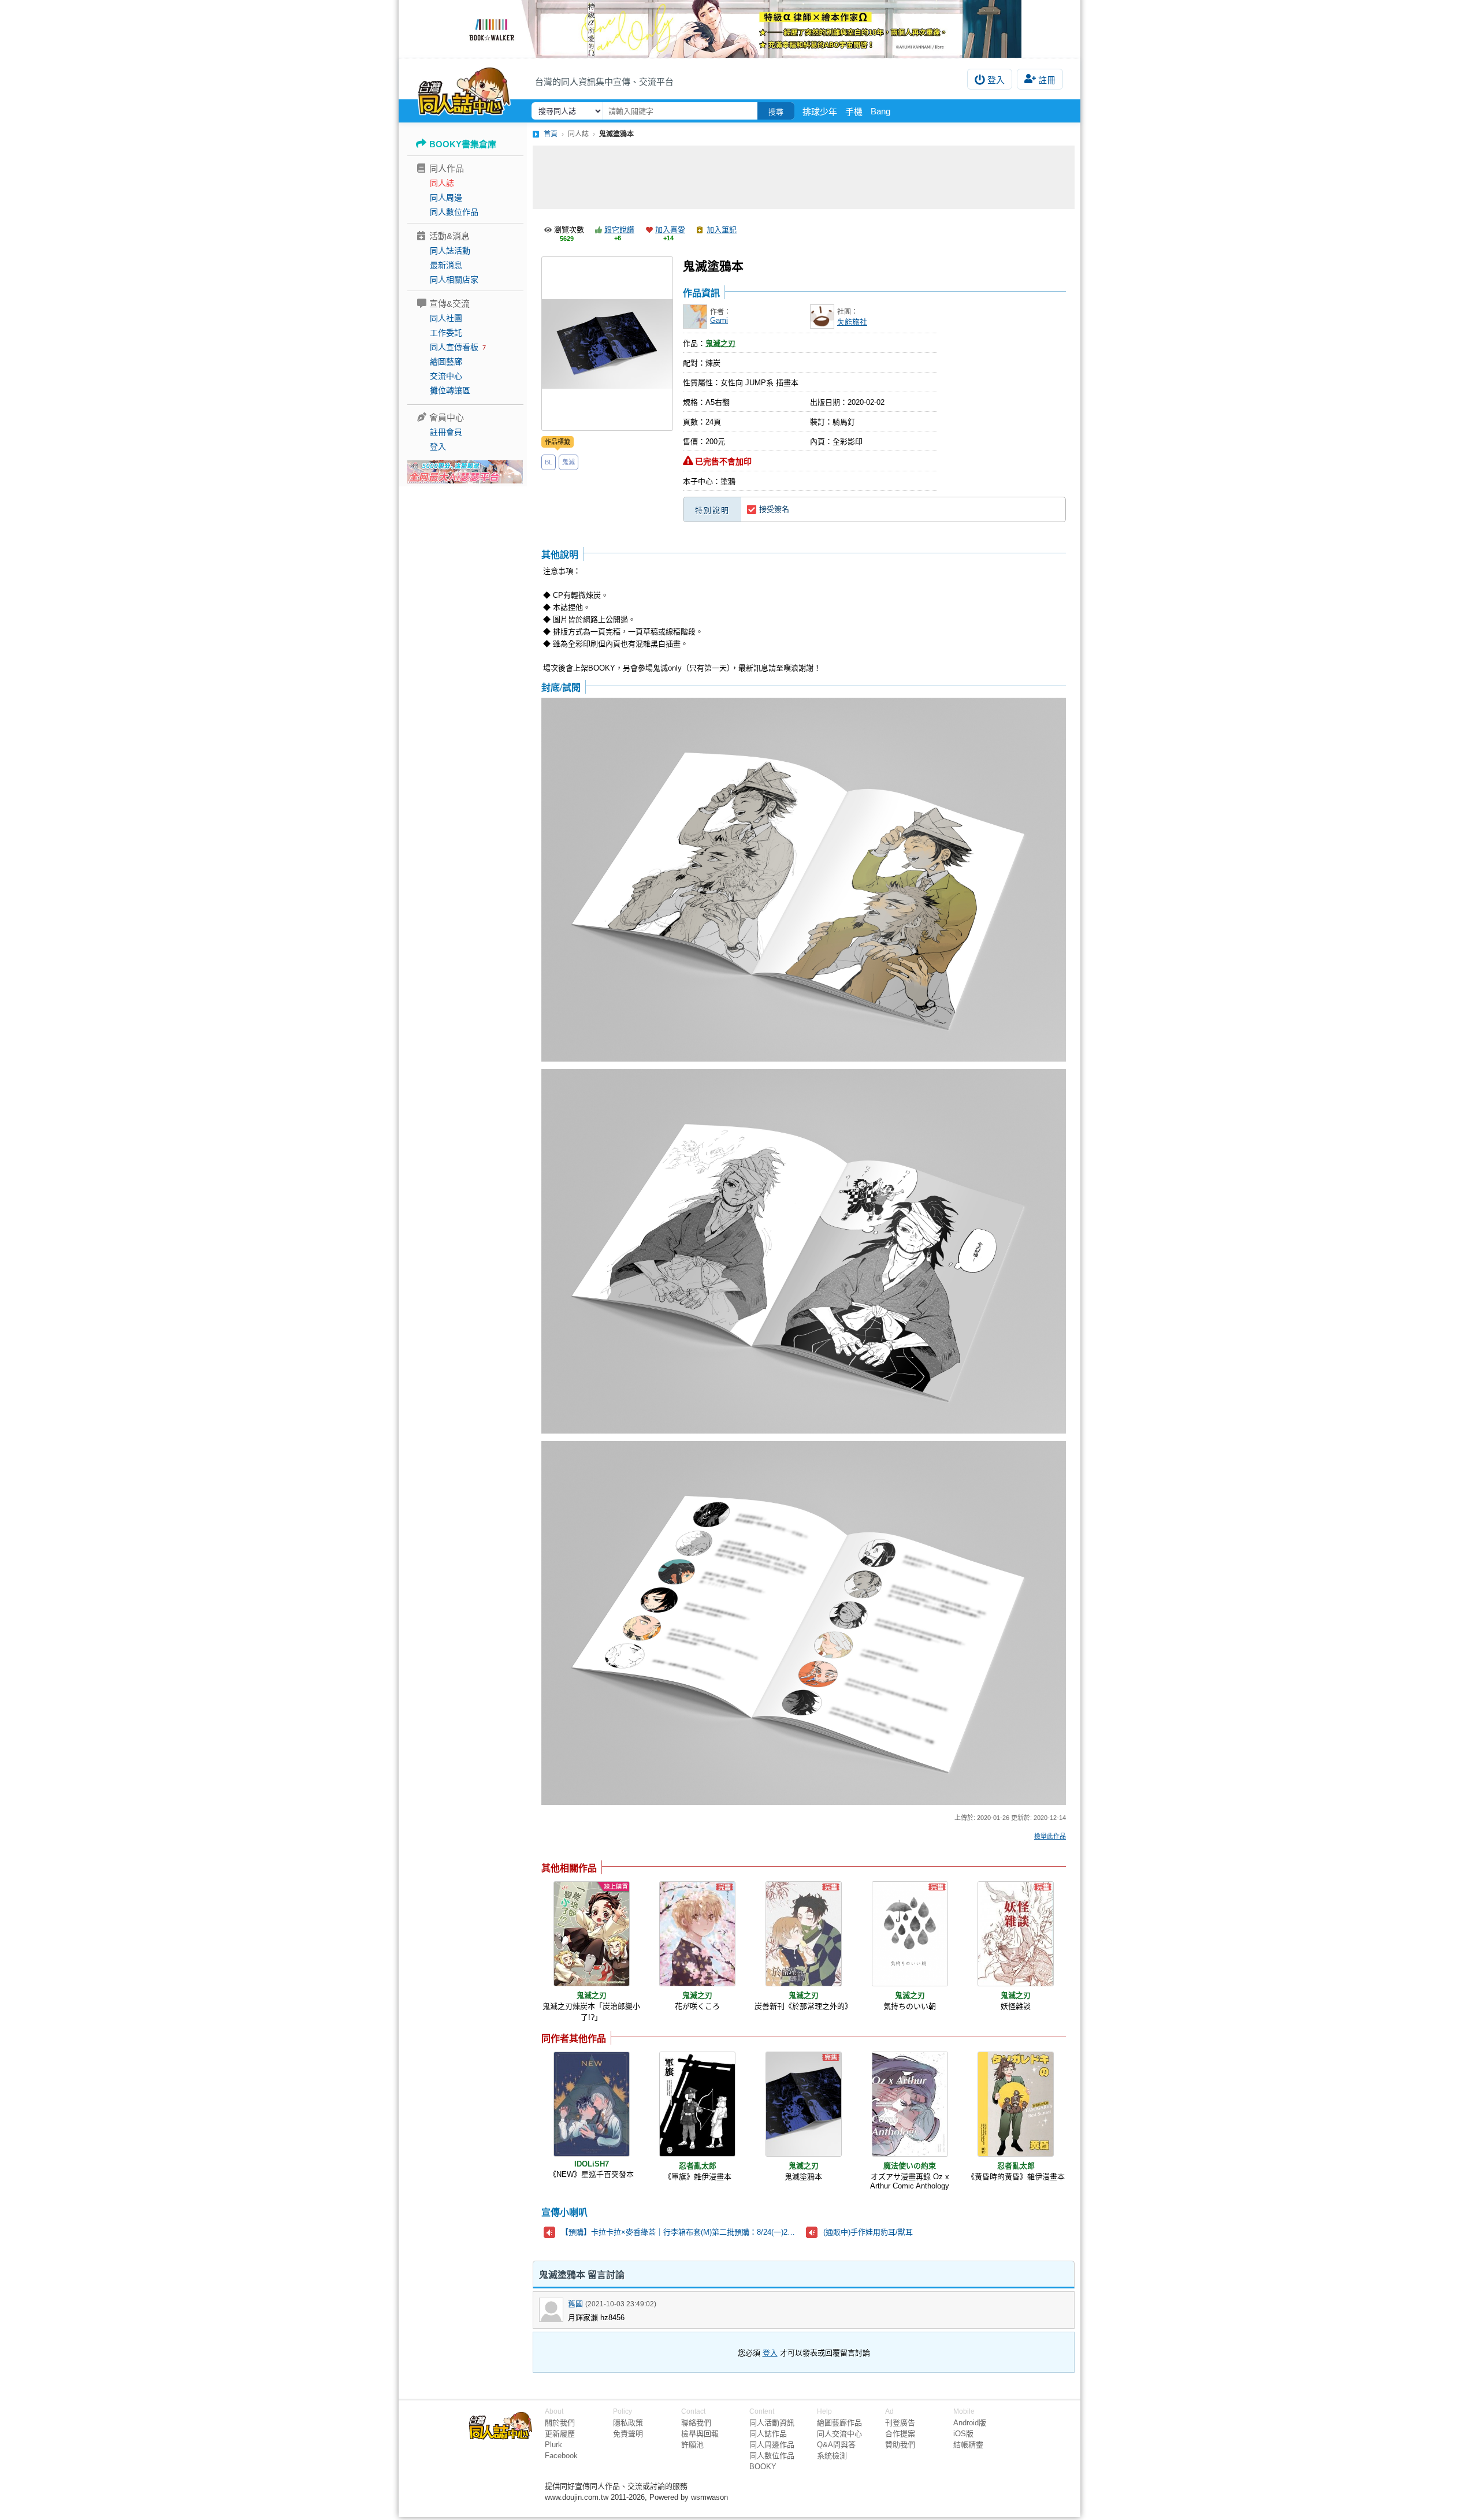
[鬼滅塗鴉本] (804, 2104)
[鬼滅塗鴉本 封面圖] (607, 344)
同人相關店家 (454, 280)
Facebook (561, 2456)
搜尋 (776, 112)
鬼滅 (568, 462)
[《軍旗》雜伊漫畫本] (697, 2104)
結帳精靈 (968, 2445)
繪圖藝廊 (446, 362)
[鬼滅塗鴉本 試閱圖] (804, 881)
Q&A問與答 (836, 2445)
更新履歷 (560, 2434)
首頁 (551, 134)
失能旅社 (852, 322)
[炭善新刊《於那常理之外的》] (804, 1934)
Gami (719, 320)
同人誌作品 (768, 2434)
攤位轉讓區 (450, 390)
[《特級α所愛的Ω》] (739, 29)
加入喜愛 (670, 230)
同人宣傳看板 (454, 347)
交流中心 (446, 376)
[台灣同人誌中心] (464, 90)
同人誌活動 (450, 251)
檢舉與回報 (700, 2434)
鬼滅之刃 (720, 343)
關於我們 (560, 2423)
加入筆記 (722, 230)
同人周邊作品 (772, 2445)
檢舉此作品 (1050, 1836)
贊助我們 (900, 2445)
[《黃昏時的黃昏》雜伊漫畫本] (1016, 2104)
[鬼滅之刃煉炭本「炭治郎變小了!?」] (592, 1934)
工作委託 (446, 333)
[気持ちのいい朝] (910, 1934)
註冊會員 (446, 432)
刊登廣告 (900, 2423)
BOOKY (763, 2467)
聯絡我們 (696, 2423)
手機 (854, 112)
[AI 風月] (465, 477)
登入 (996, 80)
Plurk (553, 2445)
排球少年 (820, 112)
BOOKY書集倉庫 (463, 144)
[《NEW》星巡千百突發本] (592, 2104)
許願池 (692, 2445)
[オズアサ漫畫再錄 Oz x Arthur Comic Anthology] (910, 2104)
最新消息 (446, 265)
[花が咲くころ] (697, 1934)
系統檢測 (832, 2456)
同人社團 (446, 318)
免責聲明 (628, 2434)
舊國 (575, 2304)
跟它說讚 (619, 230)
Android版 (970, 2423)
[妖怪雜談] (1016, 1934)
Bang (880, 111)
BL (549, 462)
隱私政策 (628, 2423)
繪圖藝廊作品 (839, 2423)
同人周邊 (446, 198)
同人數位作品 (454, 212)
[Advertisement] (804, 177)
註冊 (1047, 80)
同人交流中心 (839, 2434)
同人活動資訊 (772, 2423)
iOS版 (963, 2434)
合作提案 (900, 2434)
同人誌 (442, 183)
